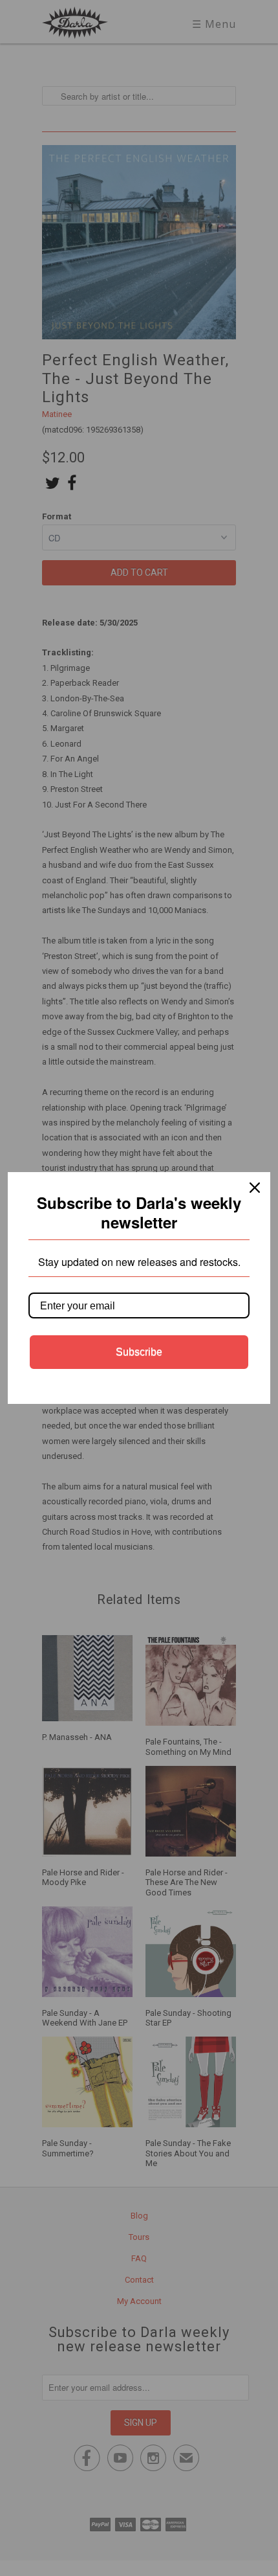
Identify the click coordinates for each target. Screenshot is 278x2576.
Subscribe (139, 1352)
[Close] (255, 1188)
